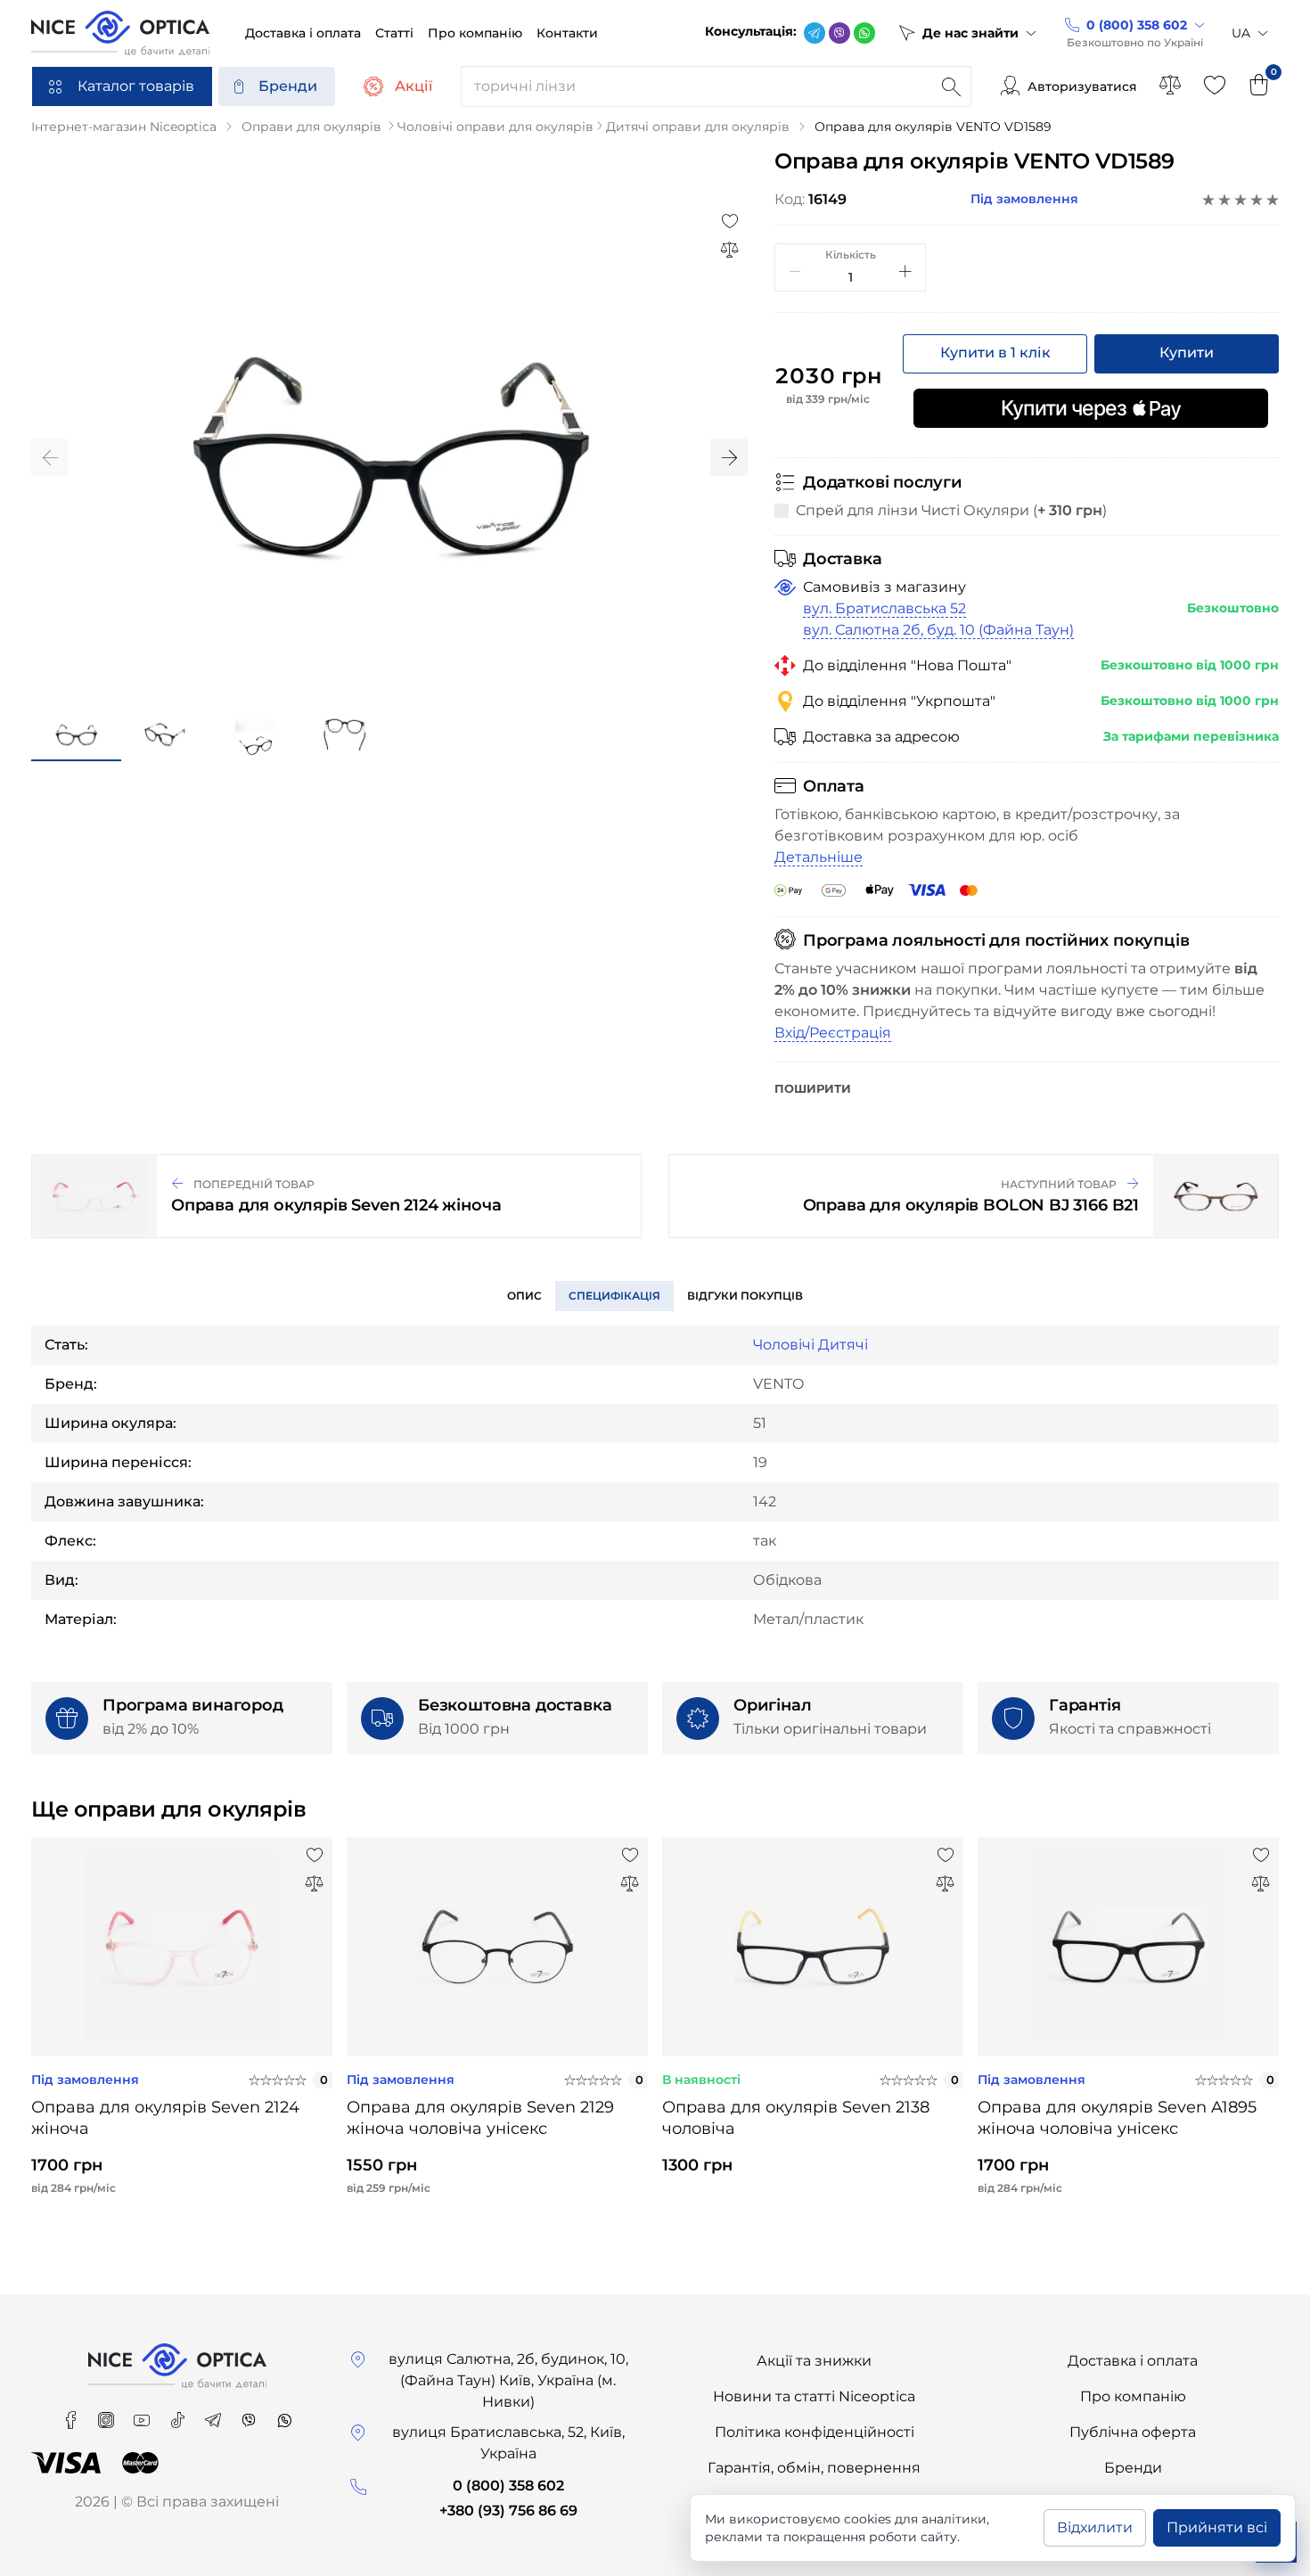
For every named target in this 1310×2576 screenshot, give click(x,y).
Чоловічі (784, 1345)
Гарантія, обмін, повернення (814, 2468)
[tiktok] (179, 2414)
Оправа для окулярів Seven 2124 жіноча (165, 2118)
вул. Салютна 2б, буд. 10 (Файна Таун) (938, 630)
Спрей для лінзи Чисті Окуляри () (951, 510)
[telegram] (815, 33)
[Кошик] (1259, 86)
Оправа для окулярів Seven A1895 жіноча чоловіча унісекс (1117, 2118)
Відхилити (1095, 2527)
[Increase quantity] (905, 271)
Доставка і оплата (1133, 2361)
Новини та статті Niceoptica (814, 2396)
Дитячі (843, 1345)
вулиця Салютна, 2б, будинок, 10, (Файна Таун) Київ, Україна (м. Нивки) (508, 2380)
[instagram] (108, 2414)
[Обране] (1215, 86)
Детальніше (819, 857)
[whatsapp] (864, 33)
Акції (413, 86)
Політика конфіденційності (815, 2432)
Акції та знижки (814, 2361)
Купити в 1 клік (995, 353)
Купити (1187, 353)
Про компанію (1133, 2396)
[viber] (839, 33)
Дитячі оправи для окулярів (698, 127)
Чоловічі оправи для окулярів (495, 127)
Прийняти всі (1217, 2527)
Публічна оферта (1133, 2432)
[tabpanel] (182, 2030)
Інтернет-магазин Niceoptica (124, 127)
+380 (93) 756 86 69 (508, 2510)
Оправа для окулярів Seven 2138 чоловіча (796, 2118)
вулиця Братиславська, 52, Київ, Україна (508, 2443)
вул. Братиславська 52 (884, 608)
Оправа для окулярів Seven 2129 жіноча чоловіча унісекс (480, 2118)
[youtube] (143, 2414)
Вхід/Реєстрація (833, 1033)
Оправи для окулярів (311, 127)
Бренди (288, 86)
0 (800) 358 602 (508, 2486)
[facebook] (72, 2414)
